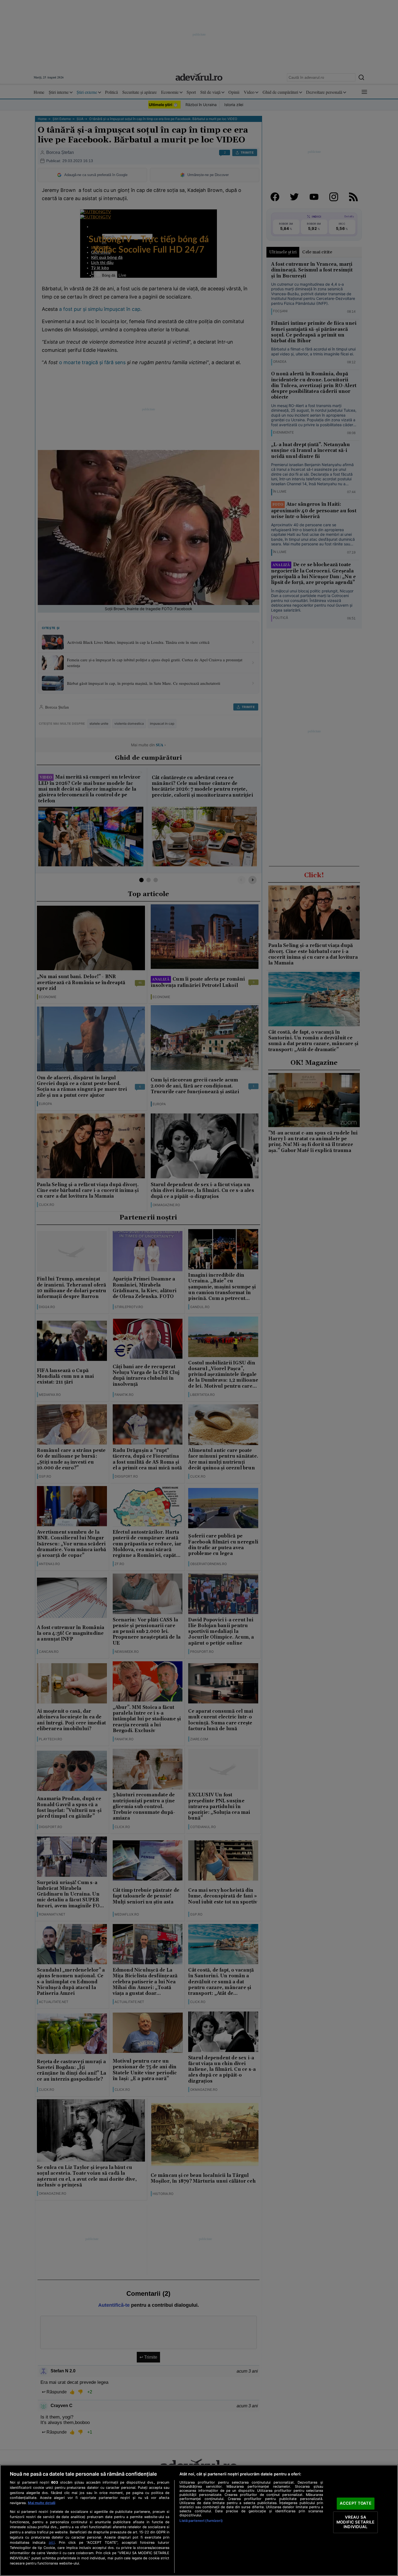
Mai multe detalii (42, 2503)
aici (52, 2542)
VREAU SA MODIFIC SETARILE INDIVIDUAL (355, 2522)
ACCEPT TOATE (356, 2504)
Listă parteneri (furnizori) (201, 2521)
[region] (199, 2520)
